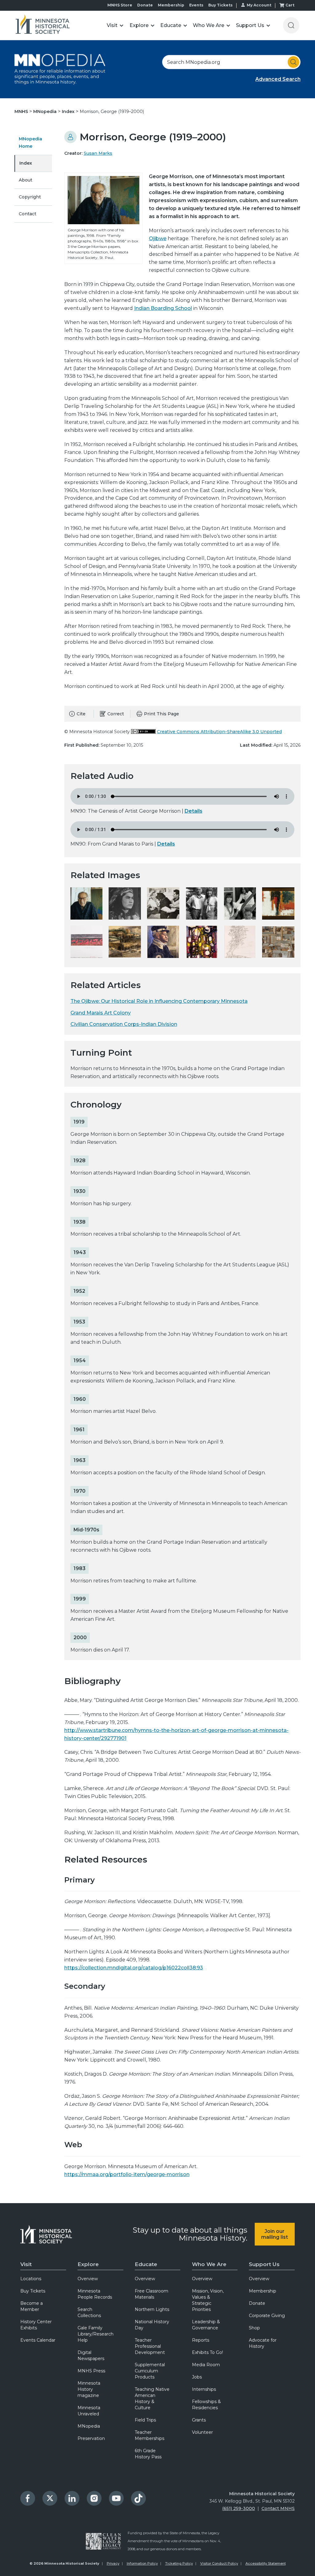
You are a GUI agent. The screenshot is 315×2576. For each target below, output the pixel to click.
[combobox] (231, 62)
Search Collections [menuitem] (89, 2312)
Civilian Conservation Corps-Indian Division (124, 1024)
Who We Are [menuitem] (209, 2264)
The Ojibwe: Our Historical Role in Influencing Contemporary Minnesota (159, 1001)
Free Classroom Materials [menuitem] (152, 2294)
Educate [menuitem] (146, 2264)
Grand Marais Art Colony (101, 1013)
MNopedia (46, 111)
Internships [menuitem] (204, 2389)
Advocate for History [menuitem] (263, 2343)
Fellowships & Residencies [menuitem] (206, 2405)
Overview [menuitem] (88, 2279)
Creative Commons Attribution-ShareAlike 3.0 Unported (219, 732)
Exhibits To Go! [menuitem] (207, 2352)
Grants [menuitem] (199, 2420)
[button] (115, 25)
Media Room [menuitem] (206, 2365)
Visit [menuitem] (26, 2264)
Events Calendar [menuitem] (38, 2340)
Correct (116, 714)
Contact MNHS (278, 2508)
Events (196, 5)
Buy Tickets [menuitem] (33, 2291)
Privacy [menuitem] (113, 2563)
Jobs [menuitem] (197, 2377)
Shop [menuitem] (254, 2328)
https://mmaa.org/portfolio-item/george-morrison (127, 2174)
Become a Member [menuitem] (32, 2306)
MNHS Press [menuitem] (91, 2371)
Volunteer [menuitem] (202, 2432)
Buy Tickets (220, 5)
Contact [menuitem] (28, 214)
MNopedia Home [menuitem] (30, 143)
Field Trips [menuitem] (145, 2420)
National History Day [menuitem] (152, 2325)
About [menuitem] (26, 180)
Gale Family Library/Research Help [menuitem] (96, 2334)
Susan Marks (98, 153)
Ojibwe (158, 238)
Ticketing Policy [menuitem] (179, 2563)
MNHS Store (120, 5)
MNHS (22, 111)
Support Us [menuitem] (264, 2264)
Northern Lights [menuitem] (152, 2309)
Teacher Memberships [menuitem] (150, 2435)
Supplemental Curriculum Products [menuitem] (150, 2371)
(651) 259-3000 (239, 2508)
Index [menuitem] (26, 163)
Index (69, 111)
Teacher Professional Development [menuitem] (150, 2346)
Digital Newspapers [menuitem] (91, 2355)
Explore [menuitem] (88, 2264)
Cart (290, 5)
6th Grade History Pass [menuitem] (148, 2454)
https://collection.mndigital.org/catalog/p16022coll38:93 (134, 1968)
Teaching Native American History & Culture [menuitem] (152, 2398)
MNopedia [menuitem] (89, 2426)
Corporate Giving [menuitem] (267, 2316)
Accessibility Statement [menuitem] (266, 2563)
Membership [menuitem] (263, 2291)
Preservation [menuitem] (91, 2438)
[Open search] (291, 25)
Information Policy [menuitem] (142, 2563)
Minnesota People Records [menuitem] (95, 2294)
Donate (145, 5)
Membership (171, 5)
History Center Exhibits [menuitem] (36, 2325)
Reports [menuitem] (201, 2340)
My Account (259, 5)
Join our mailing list (275, 2234)
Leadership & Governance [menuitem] (206, 2325)
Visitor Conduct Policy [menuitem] (219, 2563)
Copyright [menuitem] (30, 197)
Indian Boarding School (163, 308)
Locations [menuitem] (31, 2279)
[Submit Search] (293, 62)
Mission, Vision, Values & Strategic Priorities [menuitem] (208, 2300)
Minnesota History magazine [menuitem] (89, 2389)
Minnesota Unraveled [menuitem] (89, 2411)
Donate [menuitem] (257, 2303)
